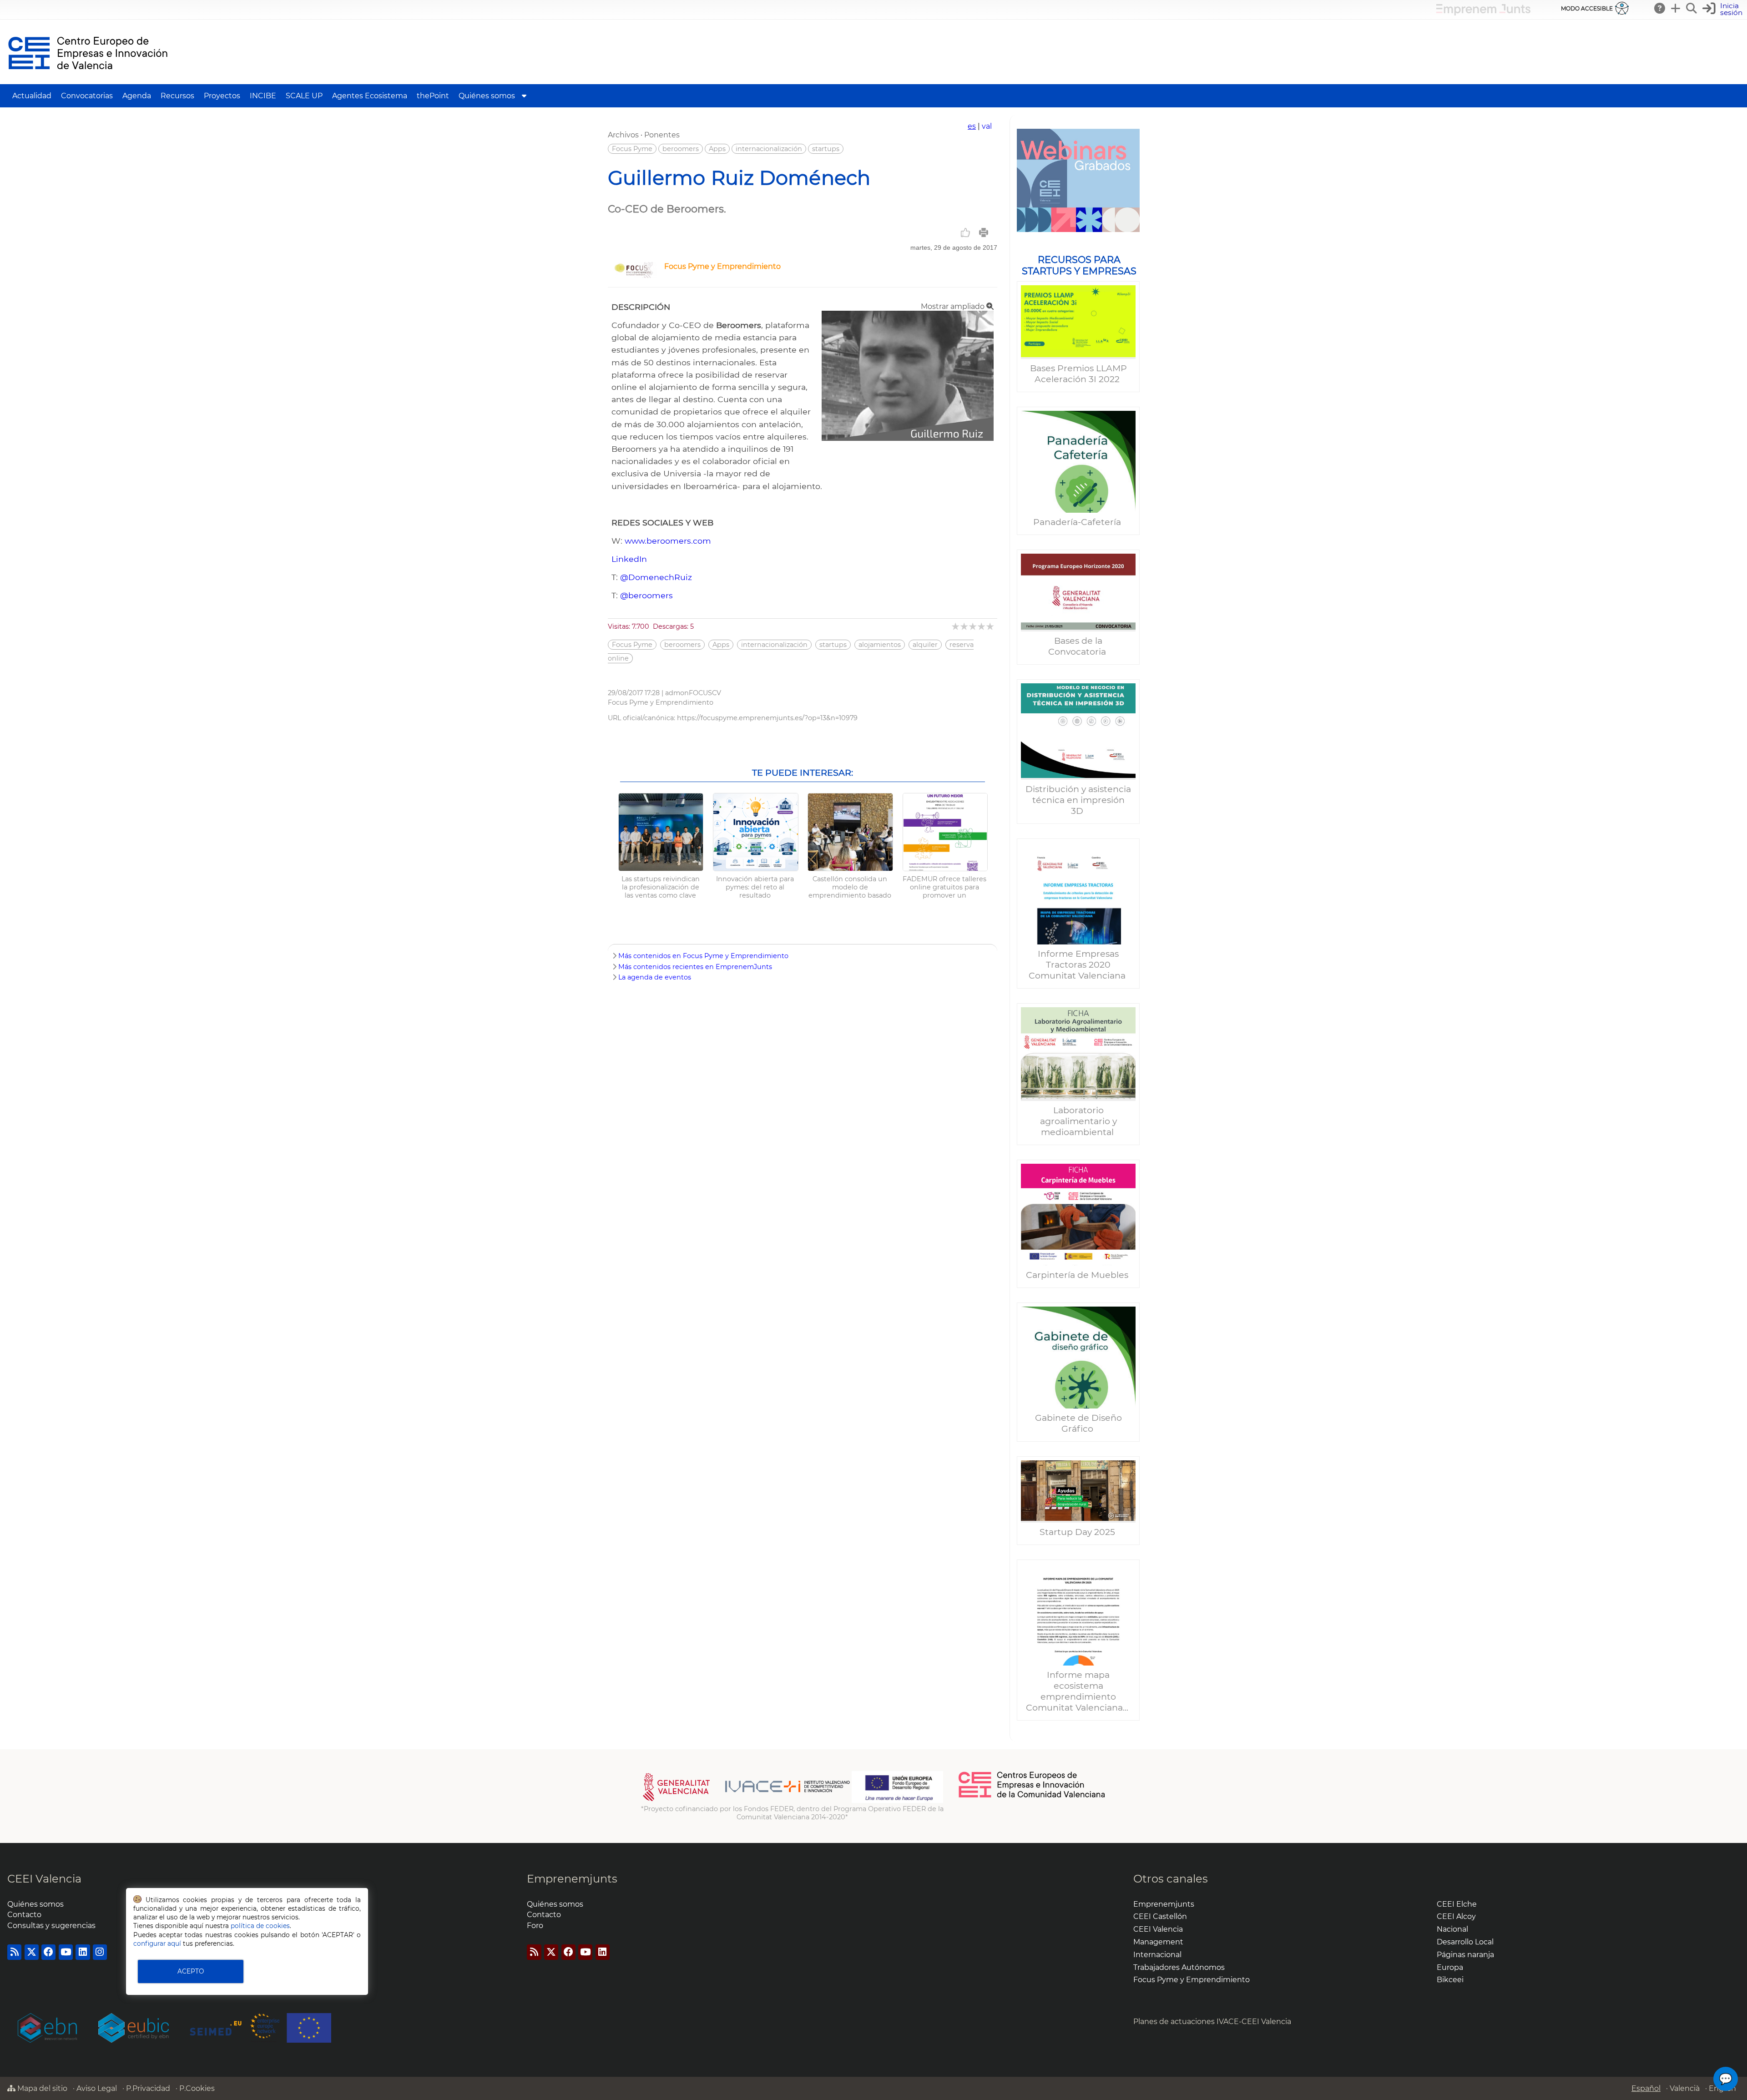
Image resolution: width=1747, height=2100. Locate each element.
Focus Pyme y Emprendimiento (722, 266)
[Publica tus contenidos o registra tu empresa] (1676, 8)
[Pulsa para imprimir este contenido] (984, 232)
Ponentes (662, 135)
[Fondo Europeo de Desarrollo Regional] (897, 1801)
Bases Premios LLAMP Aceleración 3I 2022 (1078, 374)
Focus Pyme (632, 149)
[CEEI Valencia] (88, 80)
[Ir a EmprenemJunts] (1483, 13)
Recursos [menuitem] (177, 96)
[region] (1078, 928)
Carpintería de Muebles (1078, 1275)
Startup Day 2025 (1078, 1532)
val (987, 126)
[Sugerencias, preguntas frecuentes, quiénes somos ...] (1660, 8)
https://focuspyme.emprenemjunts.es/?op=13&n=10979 (767, 718)
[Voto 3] (973, 626)
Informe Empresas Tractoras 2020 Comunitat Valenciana (1078, 964)
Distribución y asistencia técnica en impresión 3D (1078, 800)
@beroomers (646, 595)
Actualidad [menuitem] (32, 96)
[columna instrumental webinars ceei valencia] (1078, 180)
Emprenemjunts (572, 1879)
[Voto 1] (956, 626)
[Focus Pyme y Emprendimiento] (634, 275)
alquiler (925, 645)
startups (826, 149)
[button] (1724, 9)
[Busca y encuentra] (1692, 8)
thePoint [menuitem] (433, 96)
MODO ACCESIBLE (1587, 8)
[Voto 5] (991, 626)
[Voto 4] (982, 626)
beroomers (681, 149)
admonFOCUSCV (693, 693)
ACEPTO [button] (191, 1971)
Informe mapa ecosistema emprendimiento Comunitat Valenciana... (1078, 1691)
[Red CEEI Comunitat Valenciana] (1032, 1796)
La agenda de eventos (655, 977)
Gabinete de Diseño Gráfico (1078, 1423)
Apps (717, 149)
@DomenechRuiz (656, 577)
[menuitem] (524, 96)
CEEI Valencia (44, 1879)
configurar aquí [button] (157, 1944)
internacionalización (769, 149)
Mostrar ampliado (954, 306)
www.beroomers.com (668, 541)
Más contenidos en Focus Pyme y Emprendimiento (703, 956)
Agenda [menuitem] (137, 96)
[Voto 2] (965, 626)
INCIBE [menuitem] (263, 96)
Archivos (623, 135)
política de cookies (260, 1926)
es (972, 126)
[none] (908, 438)
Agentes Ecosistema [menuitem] (370, 96)
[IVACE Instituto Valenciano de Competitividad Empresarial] (746, 1801)
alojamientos (880, 645)
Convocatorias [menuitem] (87, 96)
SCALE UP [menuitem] (304, 96)
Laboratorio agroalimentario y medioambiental (1078, 1121)
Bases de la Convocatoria (1078, 646)
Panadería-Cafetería (1078, 522)
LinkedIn (629, 559)
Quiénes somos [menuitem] (487, 96)
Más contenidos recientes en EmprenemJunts (695, 967)
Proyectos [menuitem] (222, 96)
